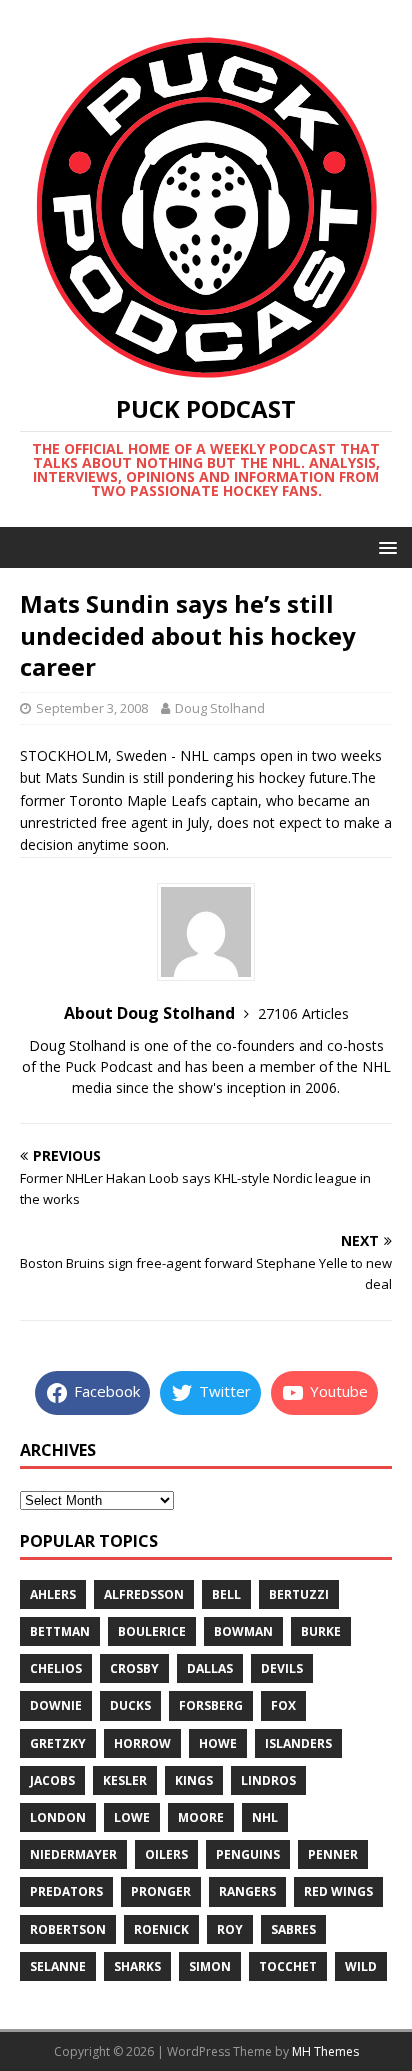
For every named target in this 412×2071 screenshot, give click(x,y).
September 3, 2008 (92, 708)
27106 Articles (303, 1013)
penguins (248, 1854)
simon (210, 1966)
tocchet (288, 1966)
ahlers (53, 1594)
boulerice (152, 1631)
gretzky (58, 1743)
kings (194, 1780)
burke (321, 1631)
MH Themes (325, 2051)
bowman (243, 1631)
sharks (137, 1966)
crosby (134, 1668)
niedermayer (73, 1854)
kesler (125, 1780)
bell (226, 1594)
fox (283, 1705)
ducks (130, 1705)
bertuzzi (299, 1594)
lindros (268, 1780)
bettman (60, 1631)
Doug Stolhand (220, 708)
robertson (68, 1929)
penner (333, 1854)
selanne (58, 1966)
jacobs (52, 1780)
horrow (142, 1743)
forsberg (211, 1705)
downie (56, 1705)
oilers (166, 1854)
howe (218, 1743)
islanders (298, 1743)
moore (201, 1817)
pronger (161, 1891)
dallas (210, 1668)
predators (66, 1891)
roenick (161, 1929)
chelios (56, 1668)
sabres (293, 1929)
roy (230, 1929)
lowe (132, 1817)
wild (361, 1966)
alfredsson (144, 1594)
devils (282, 1668)
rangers (247, 1891)
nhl (265, 1817)
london (58, 1817)
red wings (338, 1891)
